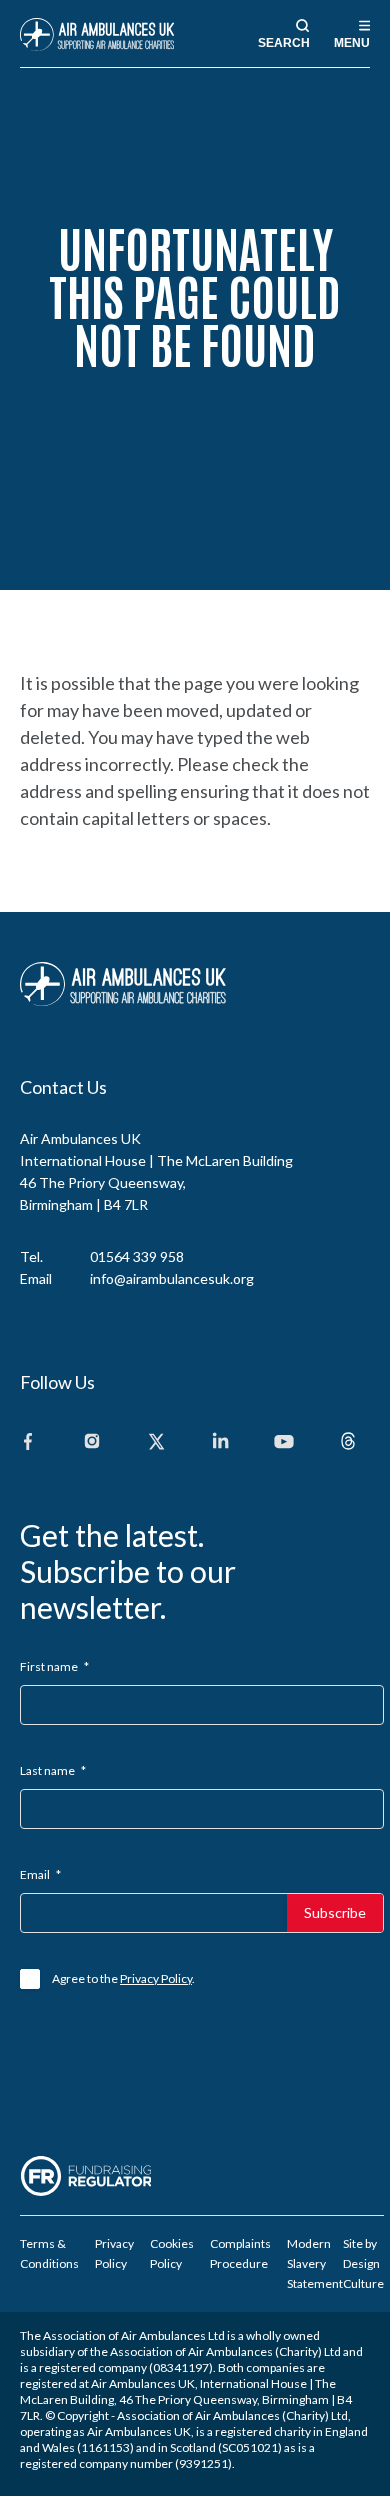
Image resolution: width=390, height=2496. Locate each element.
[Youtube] (284, 1442)
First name (54, 1666)
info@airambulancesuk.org (172, 1278)
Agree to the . (123, 1978)
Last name (53, 1770)
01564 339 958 (137, 1256)
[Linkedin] (220, 1442)
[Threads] (348, 1442)
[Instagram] (92, 1442)
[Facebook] (28, 1442)
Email (40, 1874)
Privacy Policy (156, 1978)
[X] (156, 1442)
